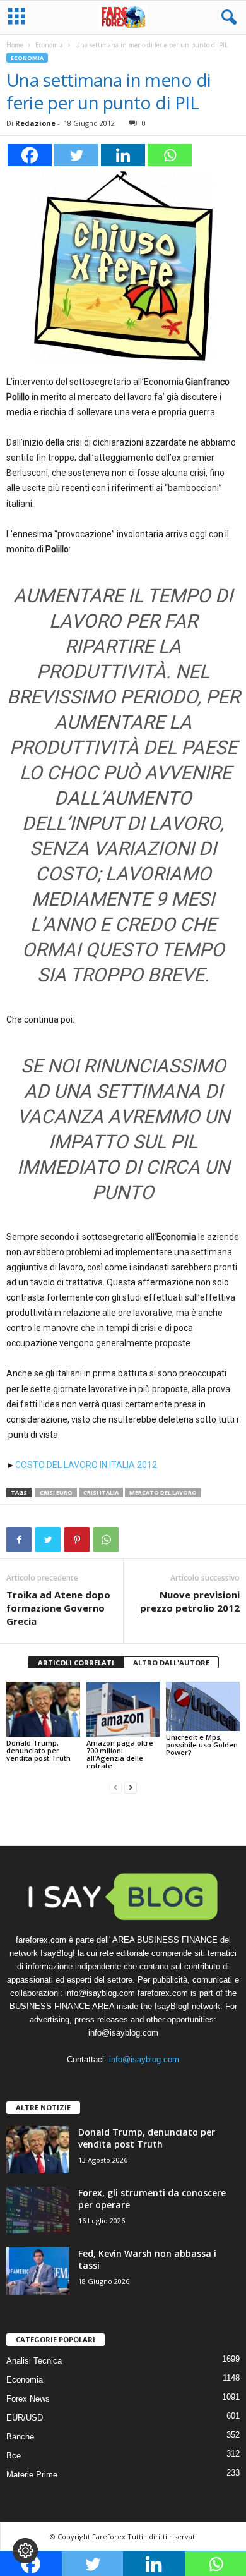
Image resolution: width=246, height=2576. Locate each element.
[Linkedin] (123, 155)
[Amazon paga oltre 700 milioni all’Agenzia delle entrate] (123, 1709)
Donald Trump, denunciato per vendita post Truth (38, 1750)
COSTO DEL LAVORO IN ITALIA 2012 (86, 1465)
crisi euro (56, 1492)
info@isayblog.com (144, 2059)
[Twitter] (76, 155)
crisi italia (101, 1492)
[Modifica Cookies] (25, 2551)
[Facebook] (30, 155)
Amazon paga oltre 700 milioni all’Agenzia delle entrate (120, 1754)
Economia (49, 45)
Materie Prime (32, 2475)
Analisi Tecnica (34, 2361)
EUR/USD (25, 2418)
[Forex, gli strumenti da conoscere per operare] (38, 2210)
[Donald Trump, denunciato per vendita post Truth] (43, 1709)
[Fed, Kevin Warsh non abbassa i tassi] (38, 2271)
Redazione (35, 123)
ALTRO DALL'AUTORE (171, 1662)
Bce (14, 2456)
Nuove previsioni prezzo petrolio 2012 (190, 1601)
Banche (20, 2437)
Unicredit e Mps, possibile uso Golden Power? (202, 1745)
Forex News (28, 2399)
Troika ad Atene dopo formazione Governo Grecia (58, 1608)
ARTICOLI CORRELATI (76, 1662)
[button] (226, 18)
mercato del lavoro (163, 1492)
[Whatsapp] (170, 155)
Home (15, 45)
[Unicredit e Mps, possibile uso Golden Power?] (203, 1706)
